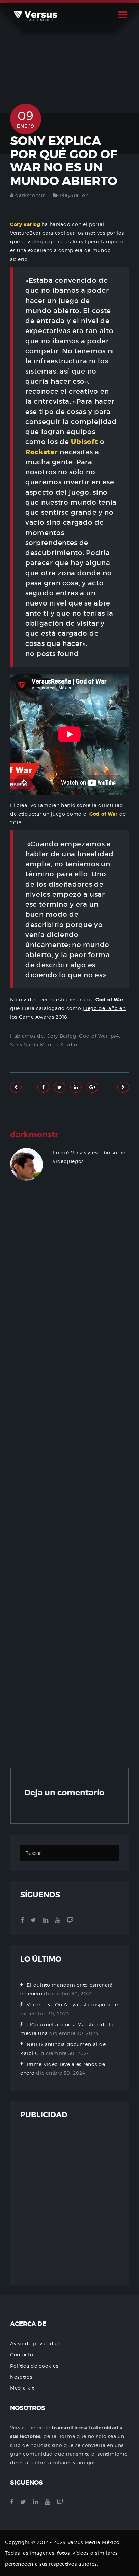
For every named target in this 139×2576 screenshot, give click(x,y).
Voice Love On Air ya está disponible (72, 2005)
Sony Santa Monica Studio (44, 1044)
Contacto (22, 2355)
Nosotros (21, 2377)
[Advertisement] (69, 1479)
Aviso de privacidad (35, 2344)
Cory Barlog (61, 1036)
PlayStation (74, 195)
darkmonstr (30, 195)
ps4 (115, 1036)
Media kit (22, 2388)
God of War (93, 1036)
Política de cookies (34, 2366)
